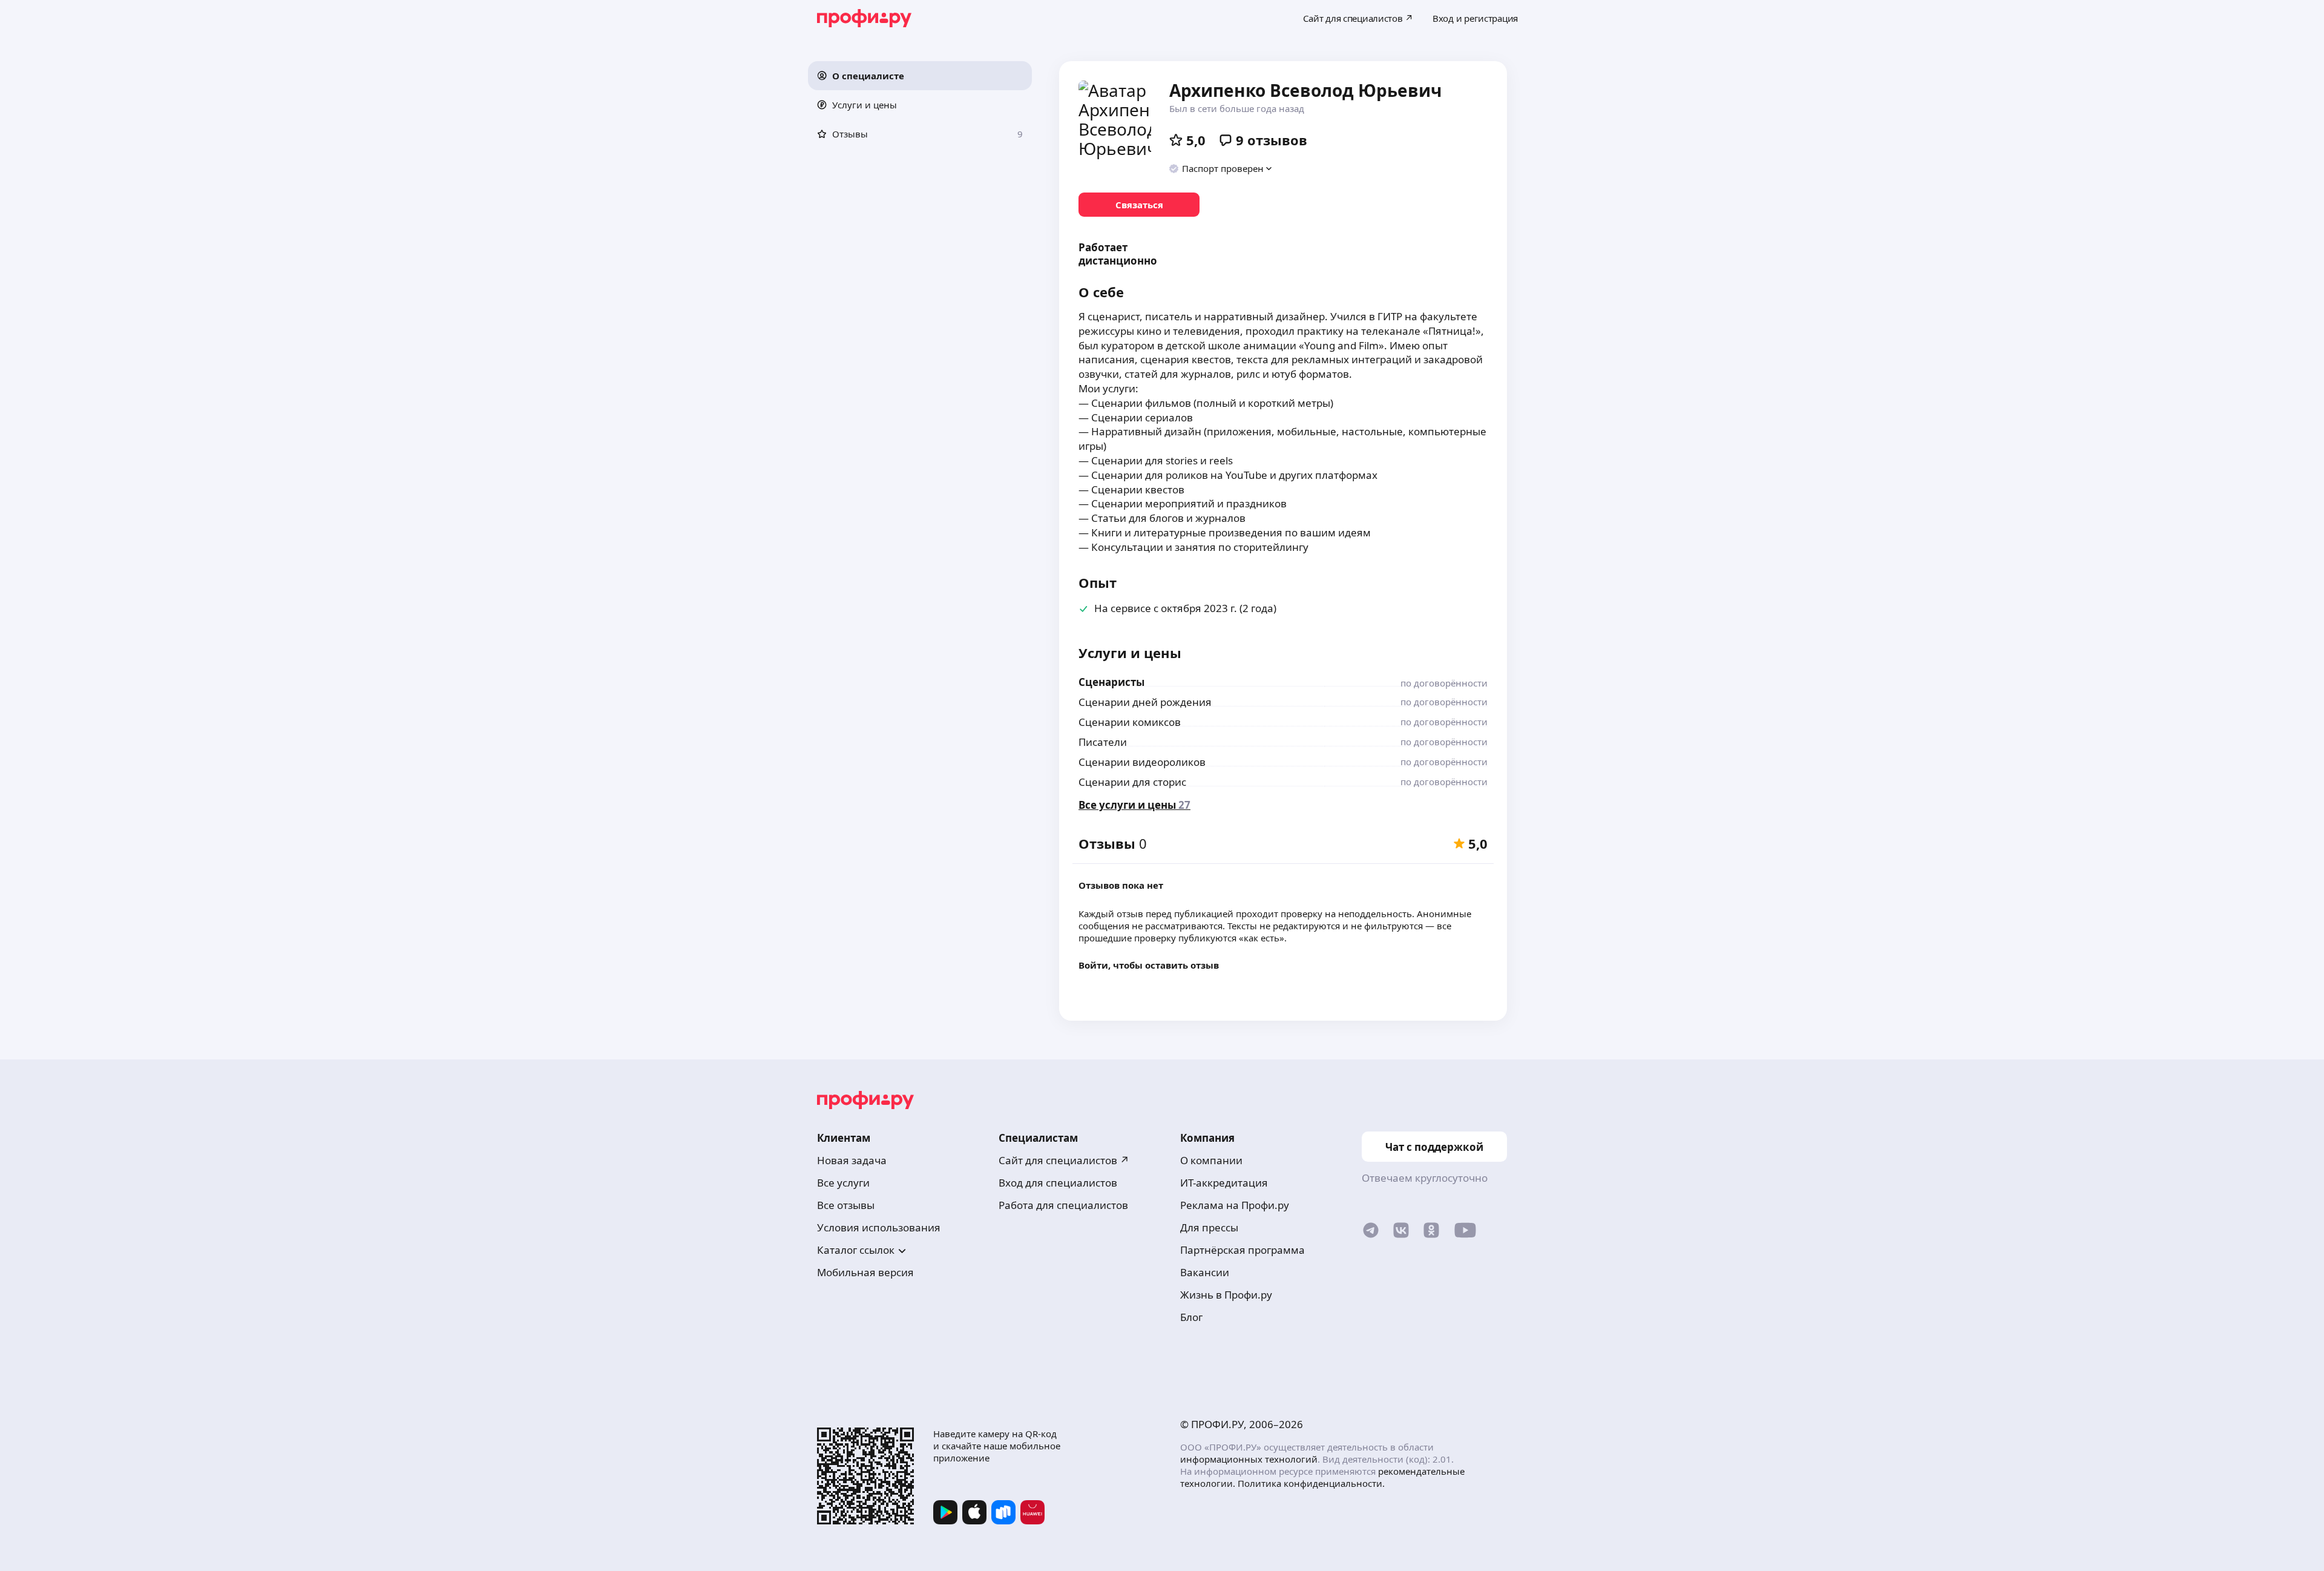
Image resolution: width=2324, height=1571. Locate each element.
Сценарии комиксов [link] (1130, 722)
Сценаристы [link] (1111, 682)
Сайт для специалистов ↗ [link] (1064, 1160)
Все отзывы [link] (846, 1205)
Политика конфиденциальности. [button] (1311, 1483)
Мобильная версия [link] (865, 1272)
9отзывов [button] (1272, 140)
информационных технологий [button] (1249, 1459)
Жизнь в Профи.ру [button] (1226, 1295)
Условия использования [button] (879, 1227)
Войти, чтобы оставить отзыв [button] (1149, 965)
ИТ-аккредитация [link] (1224, 1183)
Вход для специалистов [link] (1058, 1183)
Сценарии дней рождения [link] (1145, 702)
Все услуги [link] (843, 1183)
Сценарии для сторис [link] (1132, 782)
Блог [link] (1191, 1317)
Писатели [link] (1103, 742)
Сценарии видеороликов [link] (1142, 762)
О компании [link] (1211, 1160)
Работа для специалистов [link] (1063, 1205)
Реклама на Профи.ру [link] (1235, 1205)
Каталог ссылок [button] (856, 1250)
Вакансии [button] (1205, 1272)
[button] (920, 76)
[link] (1139, 205)
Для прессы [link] (1209, 1227)
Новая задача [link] (852, 1160)
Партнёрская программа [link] (1242, 1250)
